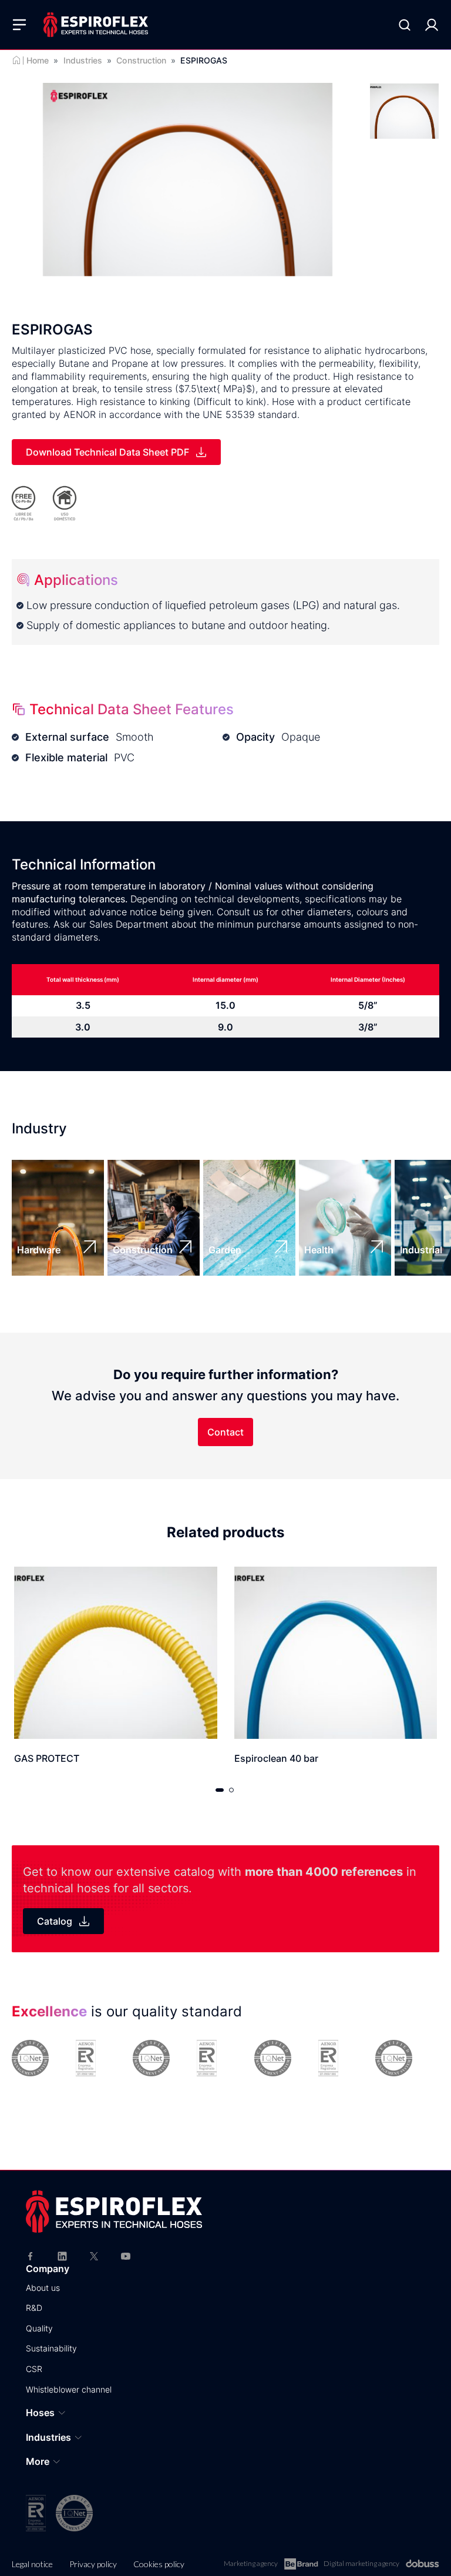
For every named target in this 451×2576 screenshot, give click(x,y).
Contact (225, 1432)
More (38, 2461)
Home (38, 60)
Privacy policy (93, 2564)
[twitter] (94, 2255)
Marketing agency (251, 2563)
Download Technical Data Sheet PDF (107, 452)
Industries (83, 60)
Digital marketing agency (361, 2563)
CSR (34, 2369)
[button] (220, 1790)
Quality (39, 2328)
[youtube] (126, 2255)
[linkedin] (62, 2255)
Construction (141, 60)
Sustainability (51, 2348)
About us (43, 2288)
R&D (34, 2308)
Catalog (55, 1921)
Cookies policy (159, 2564)
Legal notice (32, 2564)
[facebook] (31, 2255)
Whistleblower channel (69, 2389)
